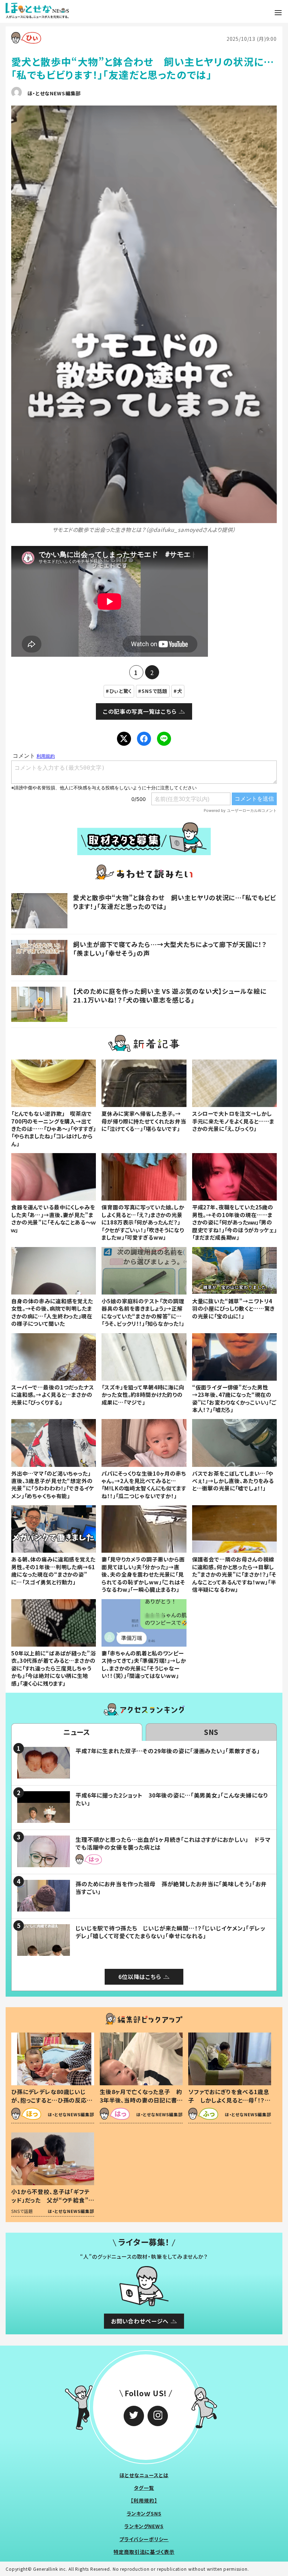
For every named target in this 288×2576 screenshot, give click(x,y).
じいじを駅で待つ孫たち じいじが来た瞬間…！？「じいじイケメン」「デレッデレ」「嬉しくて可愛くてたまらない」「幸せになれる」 (171, 1932)
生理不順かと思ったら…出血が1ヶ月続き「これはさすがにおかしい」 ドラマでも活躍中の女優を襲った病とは (173, 1843)
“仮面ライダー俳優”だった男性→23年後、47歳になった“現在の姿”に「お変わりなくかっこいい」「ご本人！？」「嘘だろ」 (234, 1398)
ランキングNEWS (144, 2526)
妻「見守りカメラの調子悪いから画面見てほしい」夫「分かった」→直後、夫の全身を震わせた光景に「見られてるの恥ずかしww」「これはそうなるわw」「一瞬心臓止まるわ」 (143, 1574)
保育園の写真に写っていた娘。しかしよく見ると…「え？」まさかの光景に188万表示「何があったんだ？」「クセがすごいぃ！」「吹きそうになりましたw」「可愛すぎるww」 (143, 1222)
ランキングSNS (144, 2513)
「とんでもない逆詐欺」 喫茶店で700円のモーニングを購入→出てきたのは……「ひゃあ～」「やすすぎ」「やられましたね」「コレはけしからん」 (54, 1128)
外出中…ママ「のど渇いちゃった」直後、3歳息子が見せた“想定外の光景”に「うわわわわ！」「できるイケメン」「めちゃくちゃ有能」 (53, 1484)
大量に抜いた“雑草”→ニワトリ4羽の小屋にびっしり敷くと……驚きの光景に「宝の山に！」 (234, 1308)
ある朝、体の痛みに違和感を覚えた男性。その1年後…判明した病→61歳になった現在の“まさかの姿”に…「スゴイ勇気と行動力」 (53, 1570)
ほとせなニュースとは (144, 2475)
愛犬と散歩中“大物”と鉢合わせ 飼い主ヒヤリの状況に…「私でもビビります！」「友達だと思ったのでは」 (175, 902)
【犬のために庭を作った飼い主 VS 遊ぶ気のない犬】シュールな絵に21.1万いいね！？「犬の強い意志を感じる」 (170, 995)
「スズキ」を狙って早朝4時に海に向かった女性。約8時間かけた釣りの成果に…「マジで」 (143, 1395)
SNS (211, 1732)
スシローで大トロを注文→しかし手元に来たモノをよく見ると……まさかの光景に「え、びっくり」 (233, 1121)
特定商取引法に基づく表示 (144, 2552)
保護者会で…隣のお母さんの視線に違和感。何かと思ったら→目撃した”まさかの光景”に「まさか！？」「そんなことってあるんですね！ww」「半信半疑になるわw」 (234, 1574)
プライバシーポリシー (144, 2539)
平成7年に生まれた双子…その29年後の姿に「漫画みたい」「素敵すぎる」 (168, 1751)
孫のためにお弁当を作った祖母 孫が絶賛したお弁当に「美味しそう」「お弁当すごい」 (171, 1888)
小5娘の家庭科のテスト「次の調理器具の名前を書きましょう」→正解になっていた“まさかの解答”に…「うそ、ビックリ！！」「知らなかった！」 (143, 1312)
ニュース (77, 1732)
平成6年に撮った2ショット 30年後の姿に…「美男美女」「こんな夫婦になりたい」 (172, 1799)
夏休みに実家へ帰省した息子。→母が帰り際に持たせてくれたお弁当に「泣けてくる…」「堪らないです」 (144, 1121)
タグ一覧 (144, 2488)
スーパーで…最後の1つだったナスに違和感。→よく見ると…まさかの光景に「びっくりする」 (53, 1395)
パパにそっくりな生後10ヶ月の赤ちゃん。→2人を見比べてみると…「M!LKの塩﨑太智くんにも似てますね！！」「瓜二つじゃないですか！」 (144, 1484)
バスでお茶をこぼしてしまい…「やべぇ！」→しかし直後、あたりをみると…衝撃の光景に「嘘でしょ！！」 (233, 1481)
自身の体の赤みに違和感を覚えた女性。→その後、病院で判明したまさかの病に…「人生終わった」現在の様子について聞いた (52, 1312)
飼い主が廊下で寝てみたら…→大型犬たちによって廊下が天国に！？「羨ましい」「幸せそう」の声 (170, 949)
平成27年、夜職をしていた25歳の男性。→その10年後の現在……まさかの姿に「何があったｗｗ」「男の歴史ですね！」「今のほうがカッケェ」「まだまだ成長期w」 (234, 1222)
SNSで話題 (155, 691)
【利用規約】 (144, 2500)
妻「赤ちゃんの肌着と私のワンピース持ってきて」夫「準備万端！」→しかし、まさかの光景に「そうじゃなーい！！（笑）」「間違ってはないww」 (144, 1664)
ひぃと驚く (121, 691)
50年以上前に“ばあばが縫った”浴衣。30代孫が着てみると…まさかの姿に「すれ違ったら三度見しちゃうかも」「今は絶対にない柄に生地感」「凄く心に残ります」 (53, 1668)
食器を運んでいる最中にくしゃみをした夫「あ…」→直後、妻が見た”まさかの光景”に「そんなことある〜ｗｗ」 (53, 1218)
